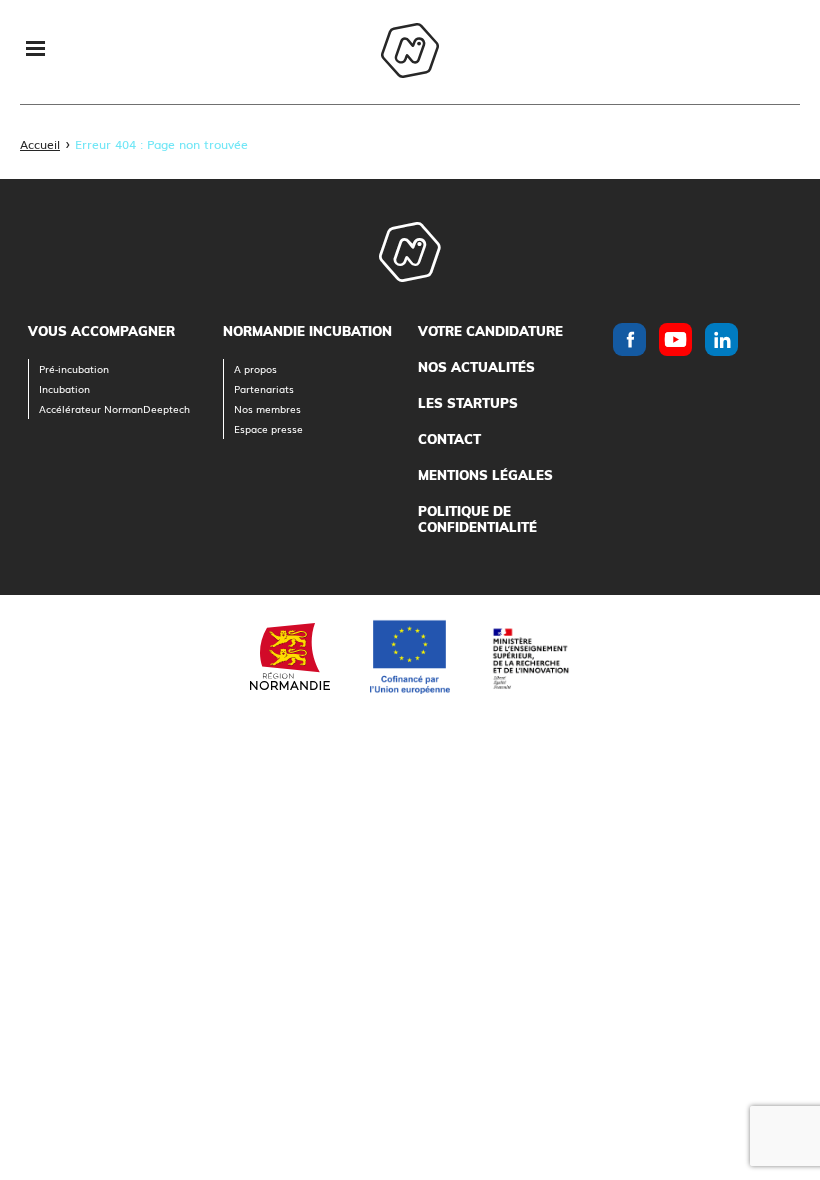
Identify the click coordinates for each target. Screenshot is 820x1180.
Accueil (40, 144)
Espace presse (268, 428)
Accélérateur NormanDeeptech (114, 408)
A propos (255, 368)
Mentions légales (485, 475)
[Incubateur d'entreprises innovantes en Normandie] (409, 52)
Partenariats (264, 388)
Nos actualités (476, 367)
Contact (449, 439)
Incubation (64, 388)
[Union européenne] (410, 657)
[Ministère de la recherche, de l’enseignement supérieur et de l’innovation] (530, 656)
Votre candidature (490, 331)
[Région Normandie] (290, 656)
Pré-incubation (74, 368)
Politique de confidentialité (477, 519)
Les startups (468, 403)
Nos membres (267, 408)
